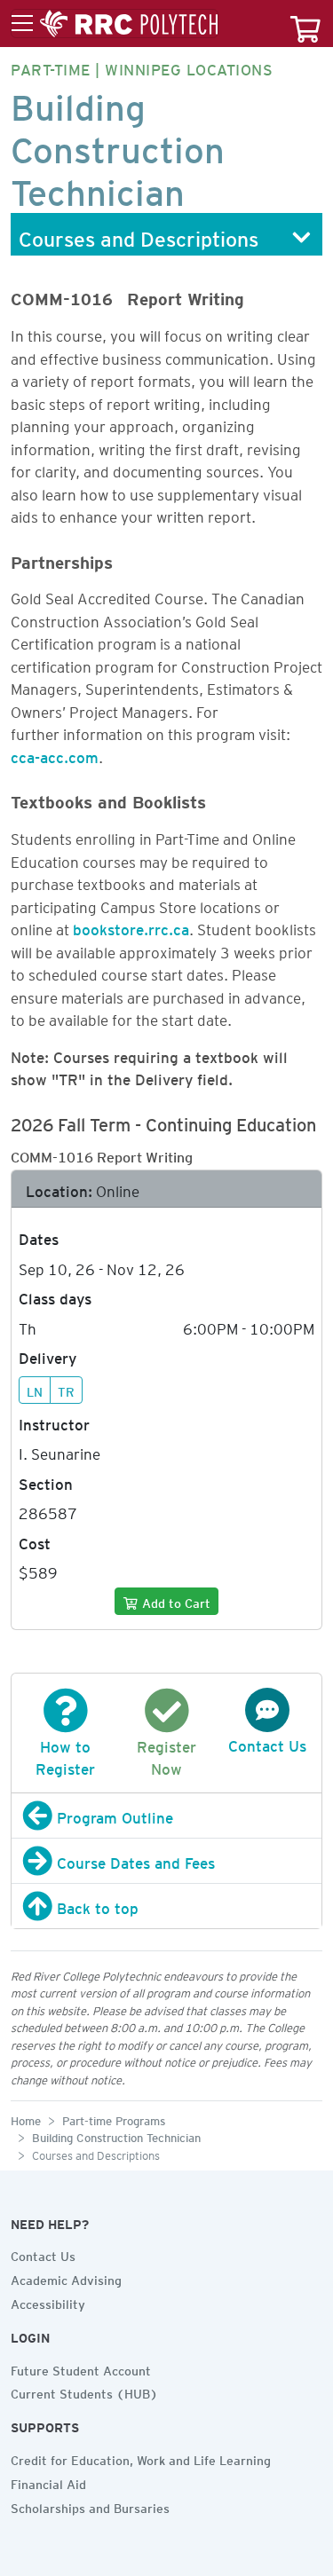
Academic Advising (66, 2278)
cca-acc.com (55, 754)
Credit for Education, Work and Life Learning (141, 2458)
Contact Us (43, 2254)
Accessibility (48, 2302)
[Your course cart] (305, 24)
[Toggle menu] (115, 24)
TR (66, 1390)
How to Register (65, 1755)
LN (35, 1390)
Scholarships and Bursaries (90, 2506)
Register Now (166, 1755)
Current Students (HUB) (84, 2391)
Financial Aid (48, 2482)
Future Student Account (81, 2368)
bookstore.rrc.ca (131, 926)
